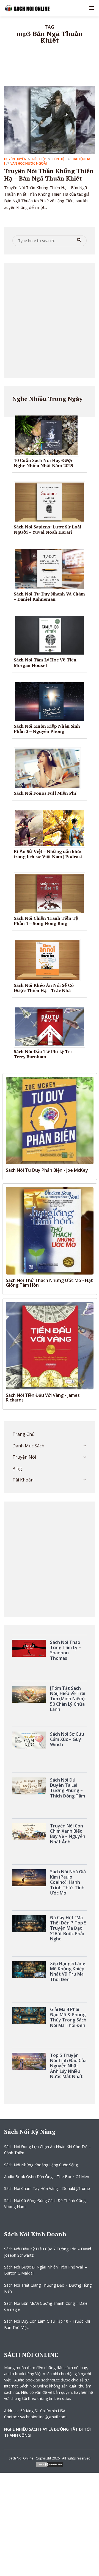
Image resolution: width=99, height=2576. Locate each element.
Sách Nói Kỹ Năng (30, 2132)
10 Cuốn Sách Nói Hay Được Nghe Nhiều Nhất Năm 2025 (43, 463)
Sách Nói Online (21, 2458)
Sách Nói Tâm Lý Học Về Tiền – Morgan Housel (47, 662)
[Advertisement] (50, 320)
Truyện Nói (24, 1457)
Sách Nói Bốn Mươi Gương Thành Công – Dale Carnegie (46, 2306)
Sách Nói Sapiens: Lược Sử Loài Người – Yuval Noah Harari (47, 529)
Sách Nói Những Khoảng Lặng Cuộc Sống (41, 2165)
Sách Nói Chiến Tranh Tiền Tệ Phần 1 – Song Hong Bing (46, 921)
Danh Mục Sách (28, 1446)
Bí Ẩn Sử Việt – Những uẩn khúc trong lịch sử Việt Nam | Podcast (48, 854)
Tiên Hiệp (59, 159)
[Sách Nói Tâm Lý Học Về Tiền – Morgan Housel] (52, 635)
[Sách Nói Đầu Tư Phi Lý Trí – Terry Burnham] (52, 1026)
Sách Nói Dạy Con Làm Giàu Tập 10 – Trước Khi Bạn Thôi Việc (47, 2324)
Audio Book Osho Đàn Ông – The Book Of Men (47, 2177)
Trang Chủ (24, 1434)
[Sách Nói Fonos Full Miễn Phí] (49, 768)
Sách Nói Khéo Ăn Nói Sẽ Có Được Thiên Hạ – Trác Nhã (44, 988)
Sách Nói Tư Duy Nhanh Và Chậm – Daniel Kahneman (49, 596)
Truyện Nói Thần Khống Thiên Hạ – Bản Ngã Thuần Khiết (49, 174)
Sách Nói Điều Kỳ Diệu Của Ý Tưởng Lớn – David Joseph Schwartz (48, 2252)
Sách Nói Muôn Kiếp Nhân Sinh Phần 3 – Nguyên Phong (47, 729)
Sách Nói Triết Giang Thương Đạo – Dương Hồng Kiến (48, 2288)
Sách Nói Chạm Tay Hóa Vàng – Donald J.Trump (47, 2188)
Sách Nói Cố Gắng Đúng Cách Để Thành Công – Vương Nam (46, 2204)
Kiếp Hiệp (39, 159)
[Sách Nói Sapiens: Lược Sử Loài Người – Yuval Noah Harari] (52, 502)
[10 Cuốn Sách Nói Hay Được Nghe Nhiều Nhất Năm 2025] (48, 435)
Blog (17, 1469)
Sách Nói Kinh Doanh (35, 2234)
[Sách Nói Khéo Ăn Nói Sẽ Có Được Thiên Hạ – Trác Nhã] (49, 960)
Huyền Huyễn (15, 159)
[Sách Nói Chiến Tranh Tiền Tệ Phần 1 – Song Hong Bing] (52, 893)
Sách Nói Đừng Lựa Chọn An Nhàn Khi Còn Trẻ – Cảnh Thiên (47, 2150)
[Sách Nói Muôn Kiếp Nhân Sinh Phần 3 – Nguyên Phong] (52, 701)
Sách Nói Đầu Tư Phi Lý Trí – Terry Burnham (44, 1054)
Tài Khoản (23, 1480)
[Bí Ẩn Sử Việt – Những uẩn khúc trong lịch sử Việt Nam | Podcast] (52, 828)
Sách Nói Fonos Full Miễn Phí (45, 793)
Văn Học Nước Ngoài (29, 163)
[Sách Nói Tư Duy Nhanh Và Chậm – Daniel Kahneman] (52, 568)
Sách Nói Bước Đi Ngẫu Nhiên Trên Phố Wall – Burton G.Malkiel (46, 2270)
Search (79, 240)
